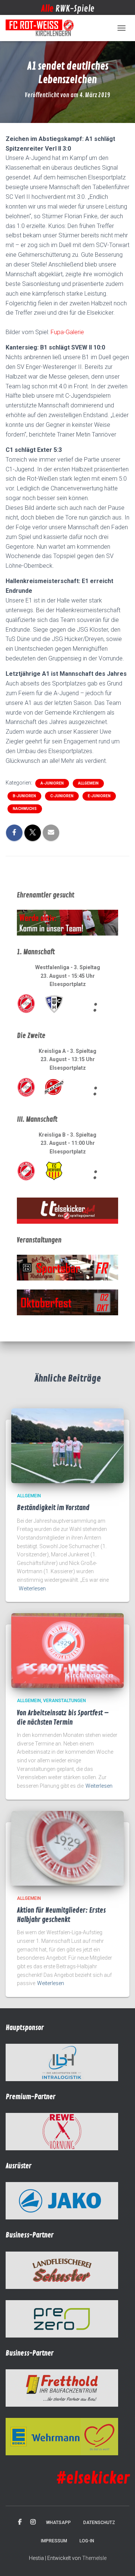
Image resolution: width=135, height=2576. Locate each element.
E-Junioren (99, 796)
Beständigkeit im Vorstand (53, 1508)
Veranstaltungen (64, 1701)
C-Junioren (62, 796)
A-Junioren (52, 783)
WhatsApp (58, 2523)
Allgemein (88, 783)
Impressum (54, 2541)
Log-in (87, 2541)
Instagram (33, 2522)
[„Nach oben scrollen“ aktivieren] (120, 2561)
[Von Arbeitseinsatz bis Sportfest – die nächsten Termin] (67, 1650)
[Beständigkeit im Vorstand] (67, 1445)
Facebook (20, 2522)
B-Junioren (24, 796)
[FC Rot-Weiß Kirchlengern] (43, 28)
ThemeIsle (94, 2558)
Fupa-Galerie (67, 332)
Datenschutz (99, 2523)
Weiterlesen (32, 1589)
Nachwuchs (25, 809)
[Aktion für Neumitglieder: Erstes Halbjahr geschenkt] (67, 1848)
